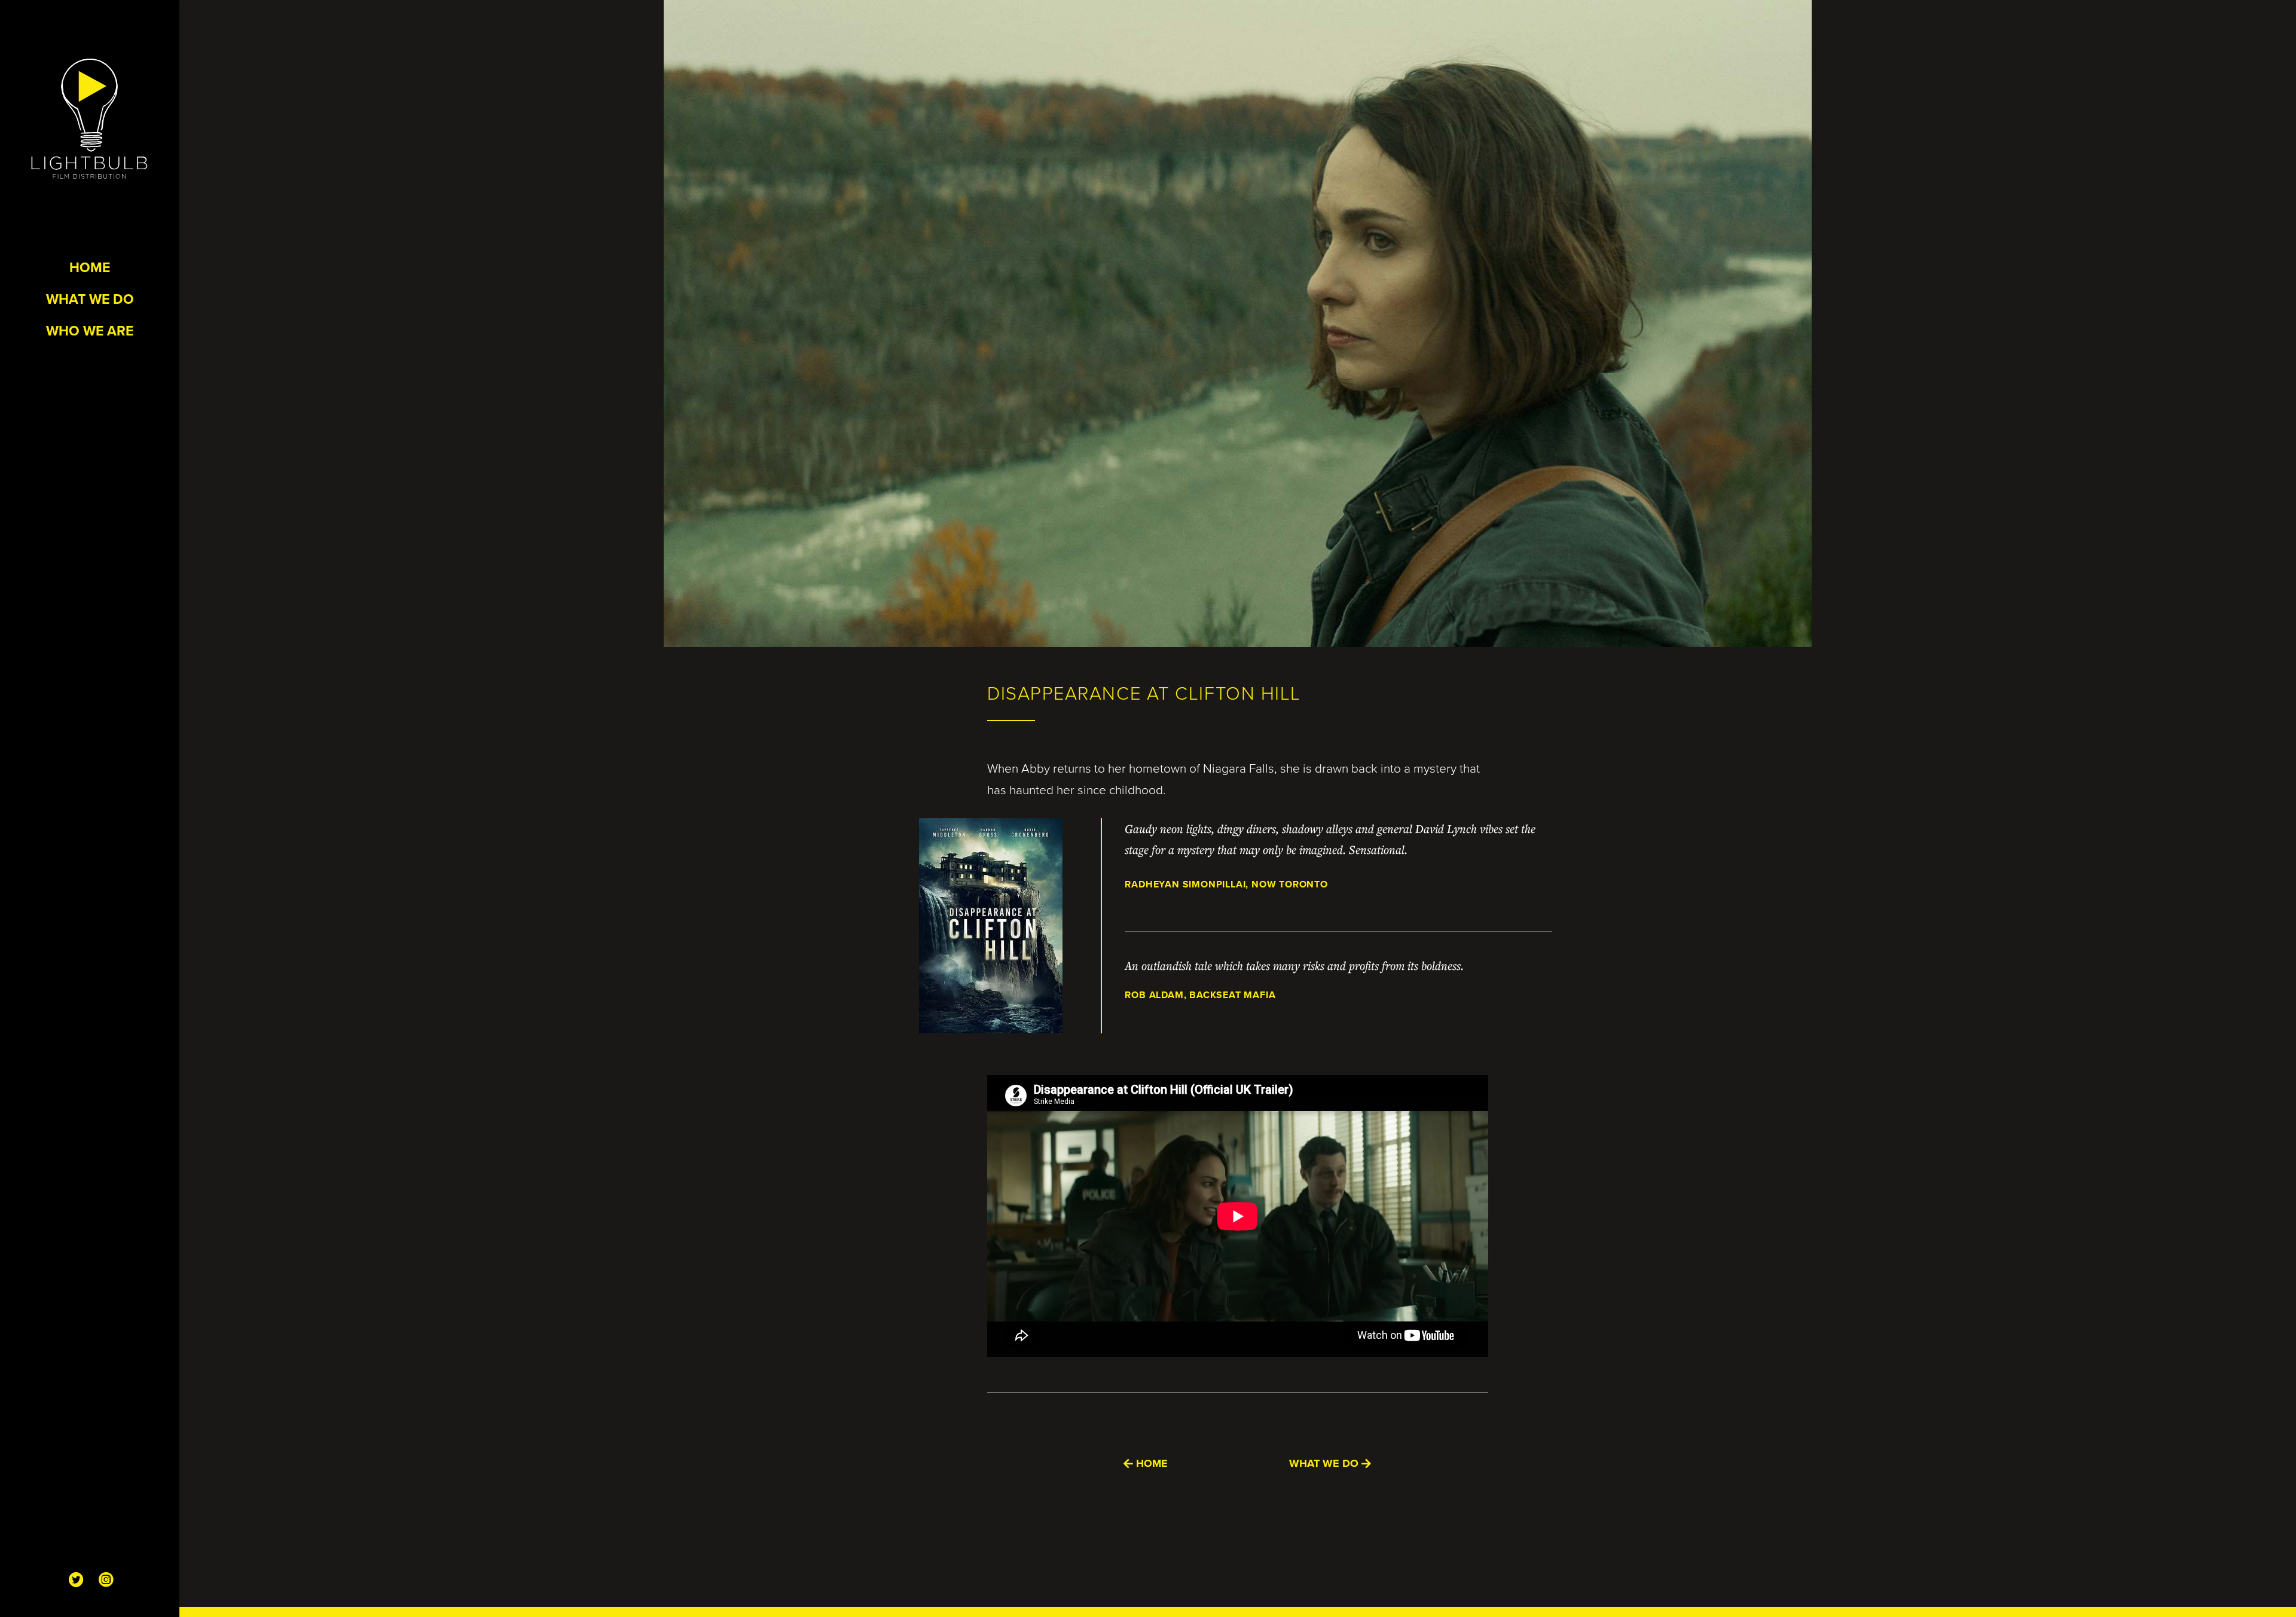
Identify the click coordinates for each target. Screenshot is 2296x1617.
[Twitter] (75, 1580)
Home (90, 267)
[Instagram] (105, 1580)
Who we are (90, 330)
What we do (90, 299)
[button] (1146, 1464)
